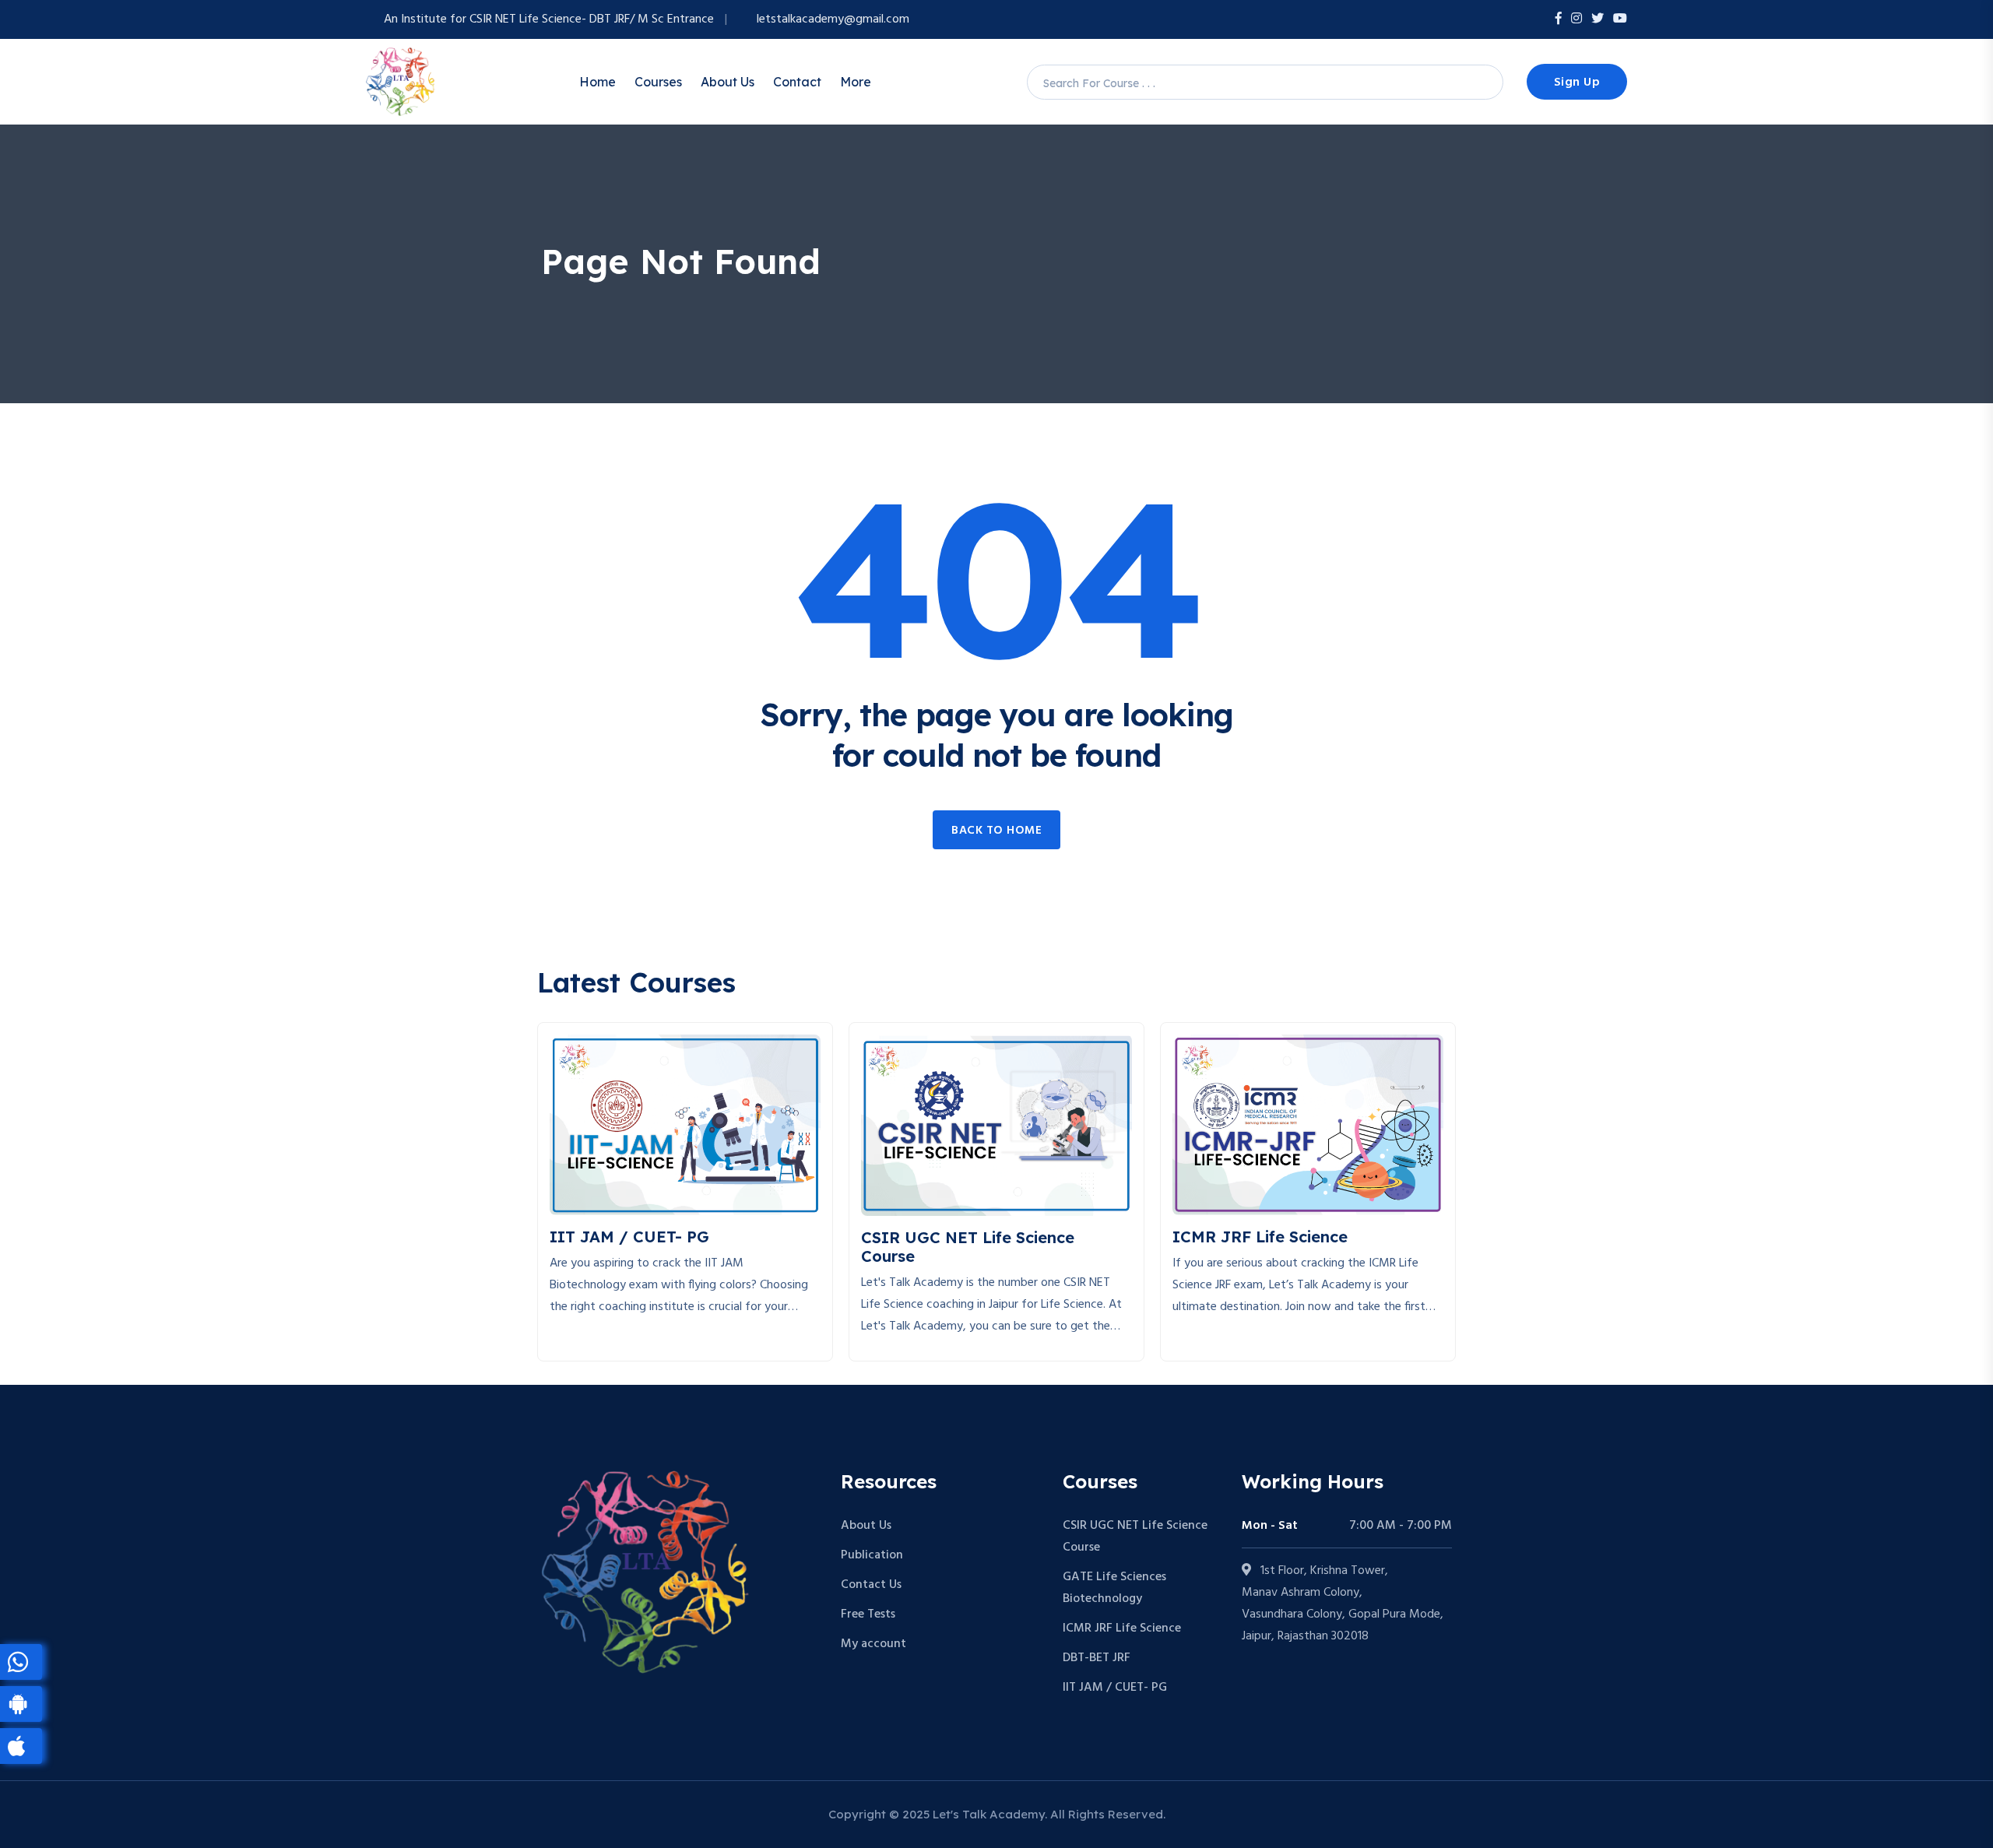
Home (598, 82)
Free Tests (868, 1614)
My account (873, 1644)
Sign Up (1577, 83)
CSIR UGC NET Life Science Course (1135, 1537)
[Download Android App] (21, 1704)
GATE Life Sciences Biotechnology (1114, 1588)
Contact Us (871, 1585)
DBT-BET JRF (1097, 1658)
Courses (658, 82)
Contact (797, 82)
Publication (872, 1555)
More (856, 82)
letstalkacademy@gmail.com (833, 19)
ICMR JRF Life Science (1122, 1628)
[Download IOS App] (21, 1746)
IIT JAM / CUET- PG (1115, 1688)
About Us (728, 82)
